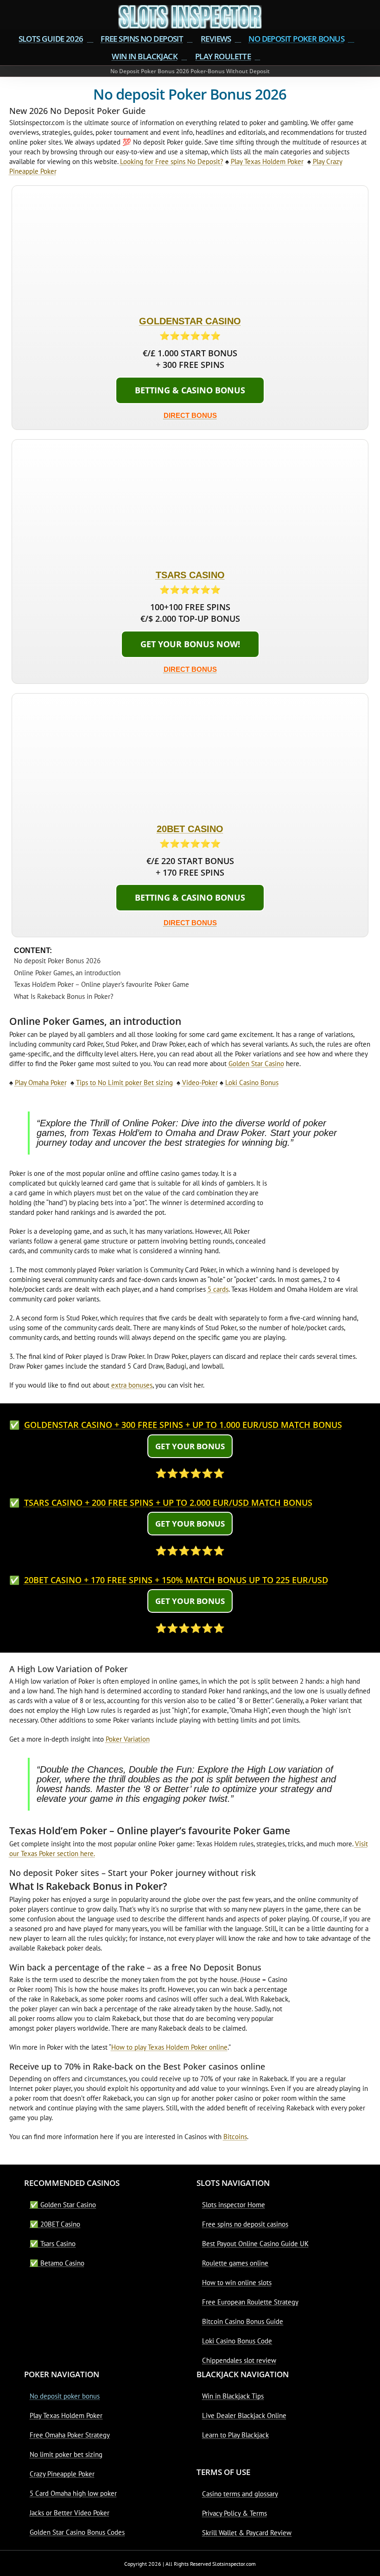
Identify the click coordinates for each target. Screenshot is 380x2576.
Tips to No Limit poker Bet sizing (124, 1083)
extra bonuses (132, 1385)
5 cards (218, 1289)
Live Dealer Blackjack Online (244, 2415)
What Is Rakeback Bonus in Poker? (64, 996)
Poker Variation (128, 1739)
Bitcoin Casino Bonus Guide (243, 2321)
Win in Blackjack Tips (233, 2396)
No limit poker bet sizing (66, 2454)
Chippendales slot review (239, 2360)
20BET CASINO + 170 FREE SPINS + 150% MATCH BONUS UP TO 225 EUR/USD (176, 1580)
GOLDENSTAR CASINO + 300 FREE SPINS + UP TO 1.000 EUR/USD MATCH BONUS (183, 1425)
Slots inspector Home (234, 2205)
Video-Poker (200, 1083)
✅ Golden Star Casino (63, 2205)
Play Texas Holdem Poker (267, 161)
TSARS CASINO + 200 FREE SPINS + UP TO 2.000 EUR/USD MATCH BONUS (168, 1503)
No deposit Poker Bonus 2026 (57, 961)
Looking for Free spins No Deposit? (172, 161)
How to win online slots (237, 2282)
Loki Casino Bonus (252, 1083)
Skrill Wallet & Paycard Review (247, 2533)
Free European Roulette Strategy (250, 2302)
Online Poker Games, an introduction (67, 973)
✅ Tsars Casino (53, 2244)
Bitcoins (235, 2137)
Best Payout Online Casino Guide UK (255, 2244)
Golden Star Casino (256, 1064)
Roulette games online (235, 2263)
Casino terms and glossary (240, 2494)
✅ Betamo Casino (57, 2263)
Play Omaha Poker (41, 1083)
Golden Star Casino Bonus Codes (77, 2532)
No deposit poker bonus (65, 2396)
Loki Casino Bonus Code (237, 2341)
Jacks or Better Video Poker (70, 2513)
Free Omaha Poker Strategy (70, 2435)
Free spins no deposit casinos (245, 2224)
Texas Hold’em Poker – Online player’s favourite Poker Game (101, 984)
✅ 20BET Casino (55, 2224)
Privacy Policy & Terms (234, 2513)
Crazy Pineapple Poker (62, 2474)
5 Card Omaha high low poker (73, 2493)
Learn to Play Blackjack (235, 2435)
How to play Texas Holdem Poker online (169, 2047)
